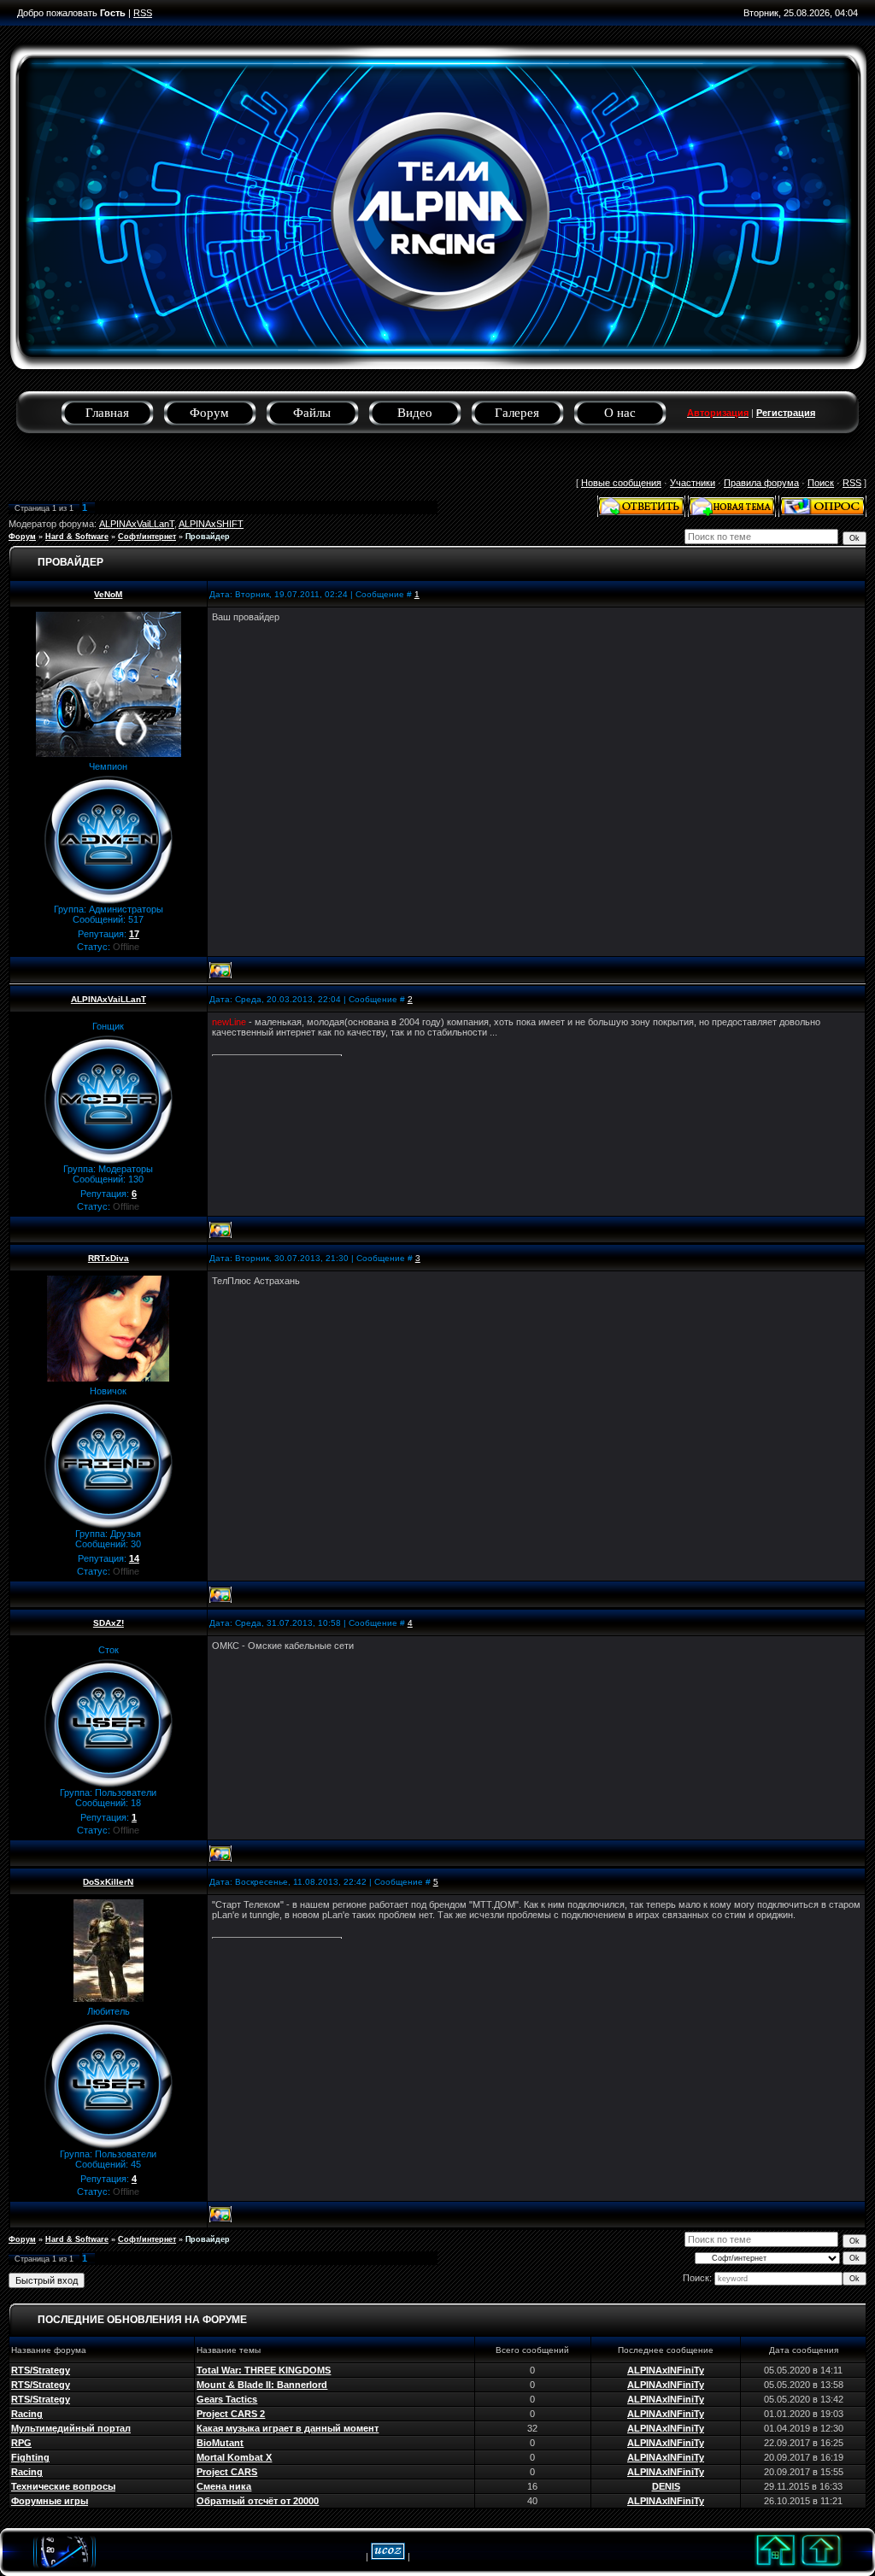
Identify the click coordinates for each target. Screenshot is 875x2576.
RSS (143, 13)
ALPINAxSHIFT (211, 524)
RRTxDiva (109, 1258)
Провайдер (208, 537)
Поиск (821, 483)
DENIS (666, 2486)
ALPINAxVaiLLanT (137, 524)
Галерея (517, 413)
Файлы (312, 413)
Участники (693, 483)
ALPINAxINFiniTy (666, 2370)
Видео (415, 413)
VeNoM (108, 594)
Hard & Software (77, 537)
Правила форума (761, 483)
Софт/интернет (147, 537)
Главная (107, 413)
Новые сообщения (621, 483)
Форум (209, 413)
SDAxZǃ (109, 1623)
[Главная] (776, 2569)
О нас (620, 413)
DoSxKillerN (108, 1882)
